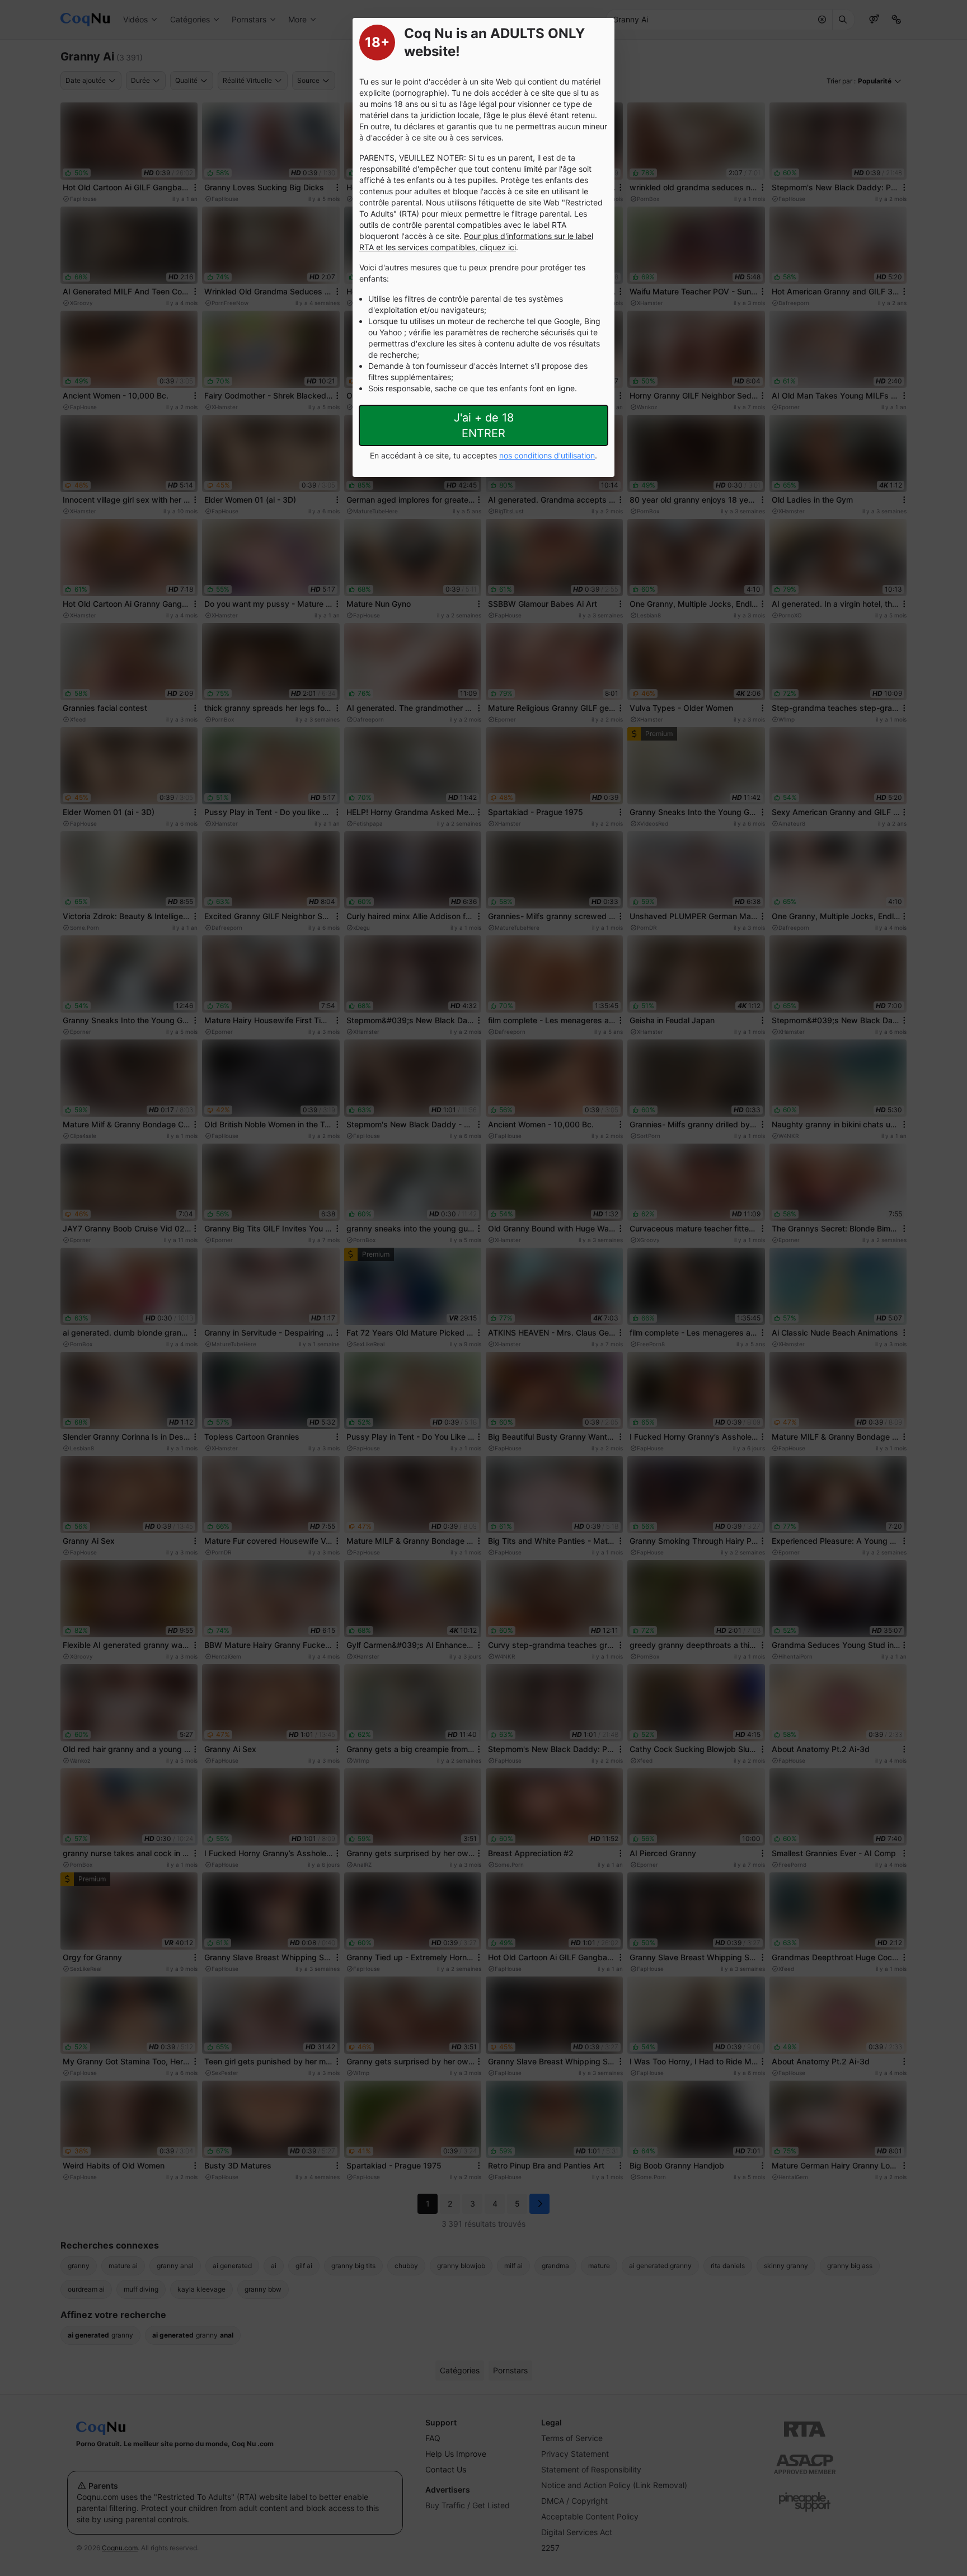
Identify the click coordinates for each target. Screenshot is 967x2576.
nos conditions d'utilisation (547, 455)
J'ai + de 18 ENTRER (484, 425)
